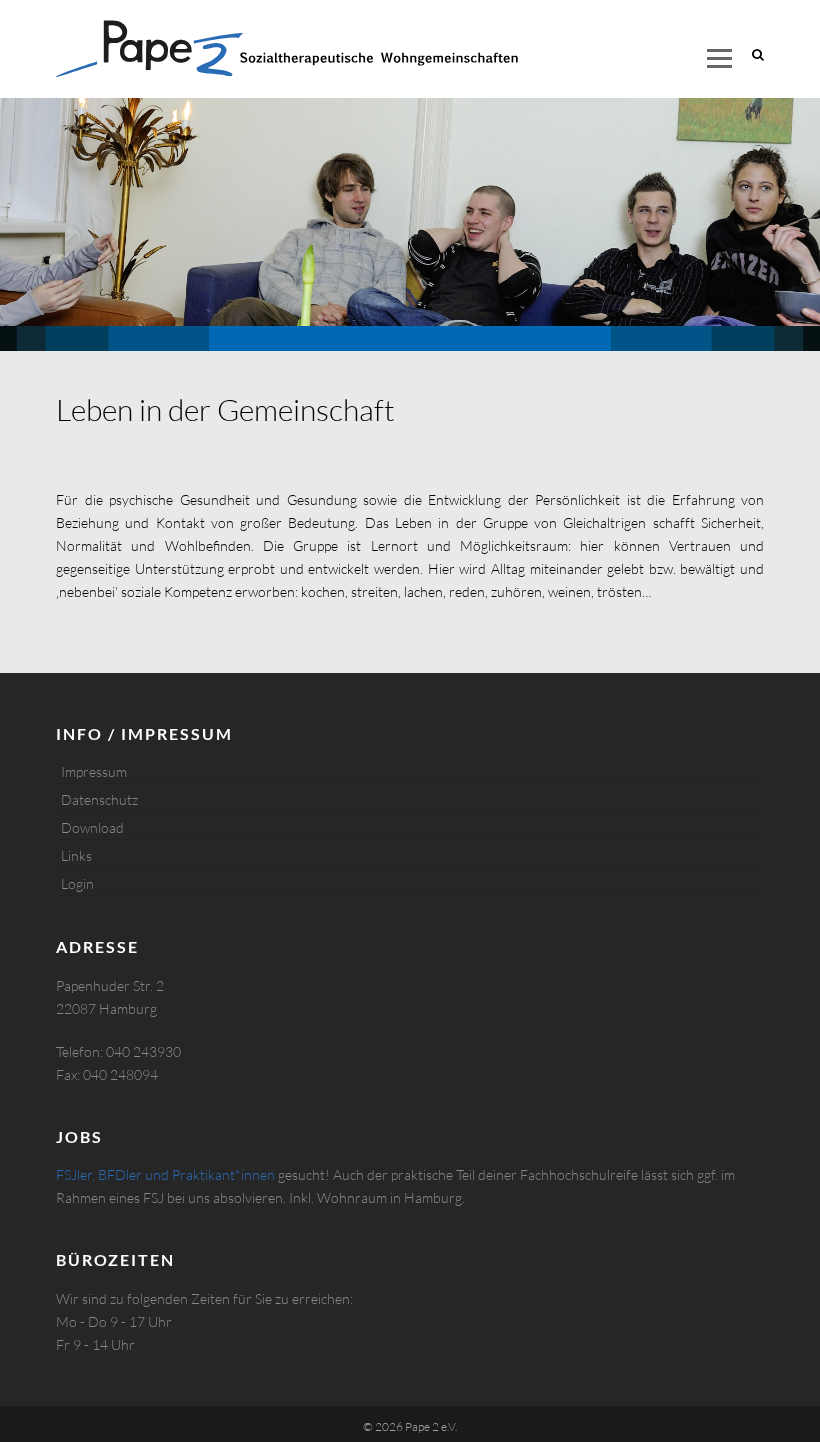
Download (92, 827)
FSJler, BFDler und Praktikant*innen (165, 1174)
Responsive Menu (719, 58)
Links (76, 855)
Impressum (94, 771)
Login (77, 883)
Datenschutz (99, 799)
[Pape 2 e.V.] (287, 49)
